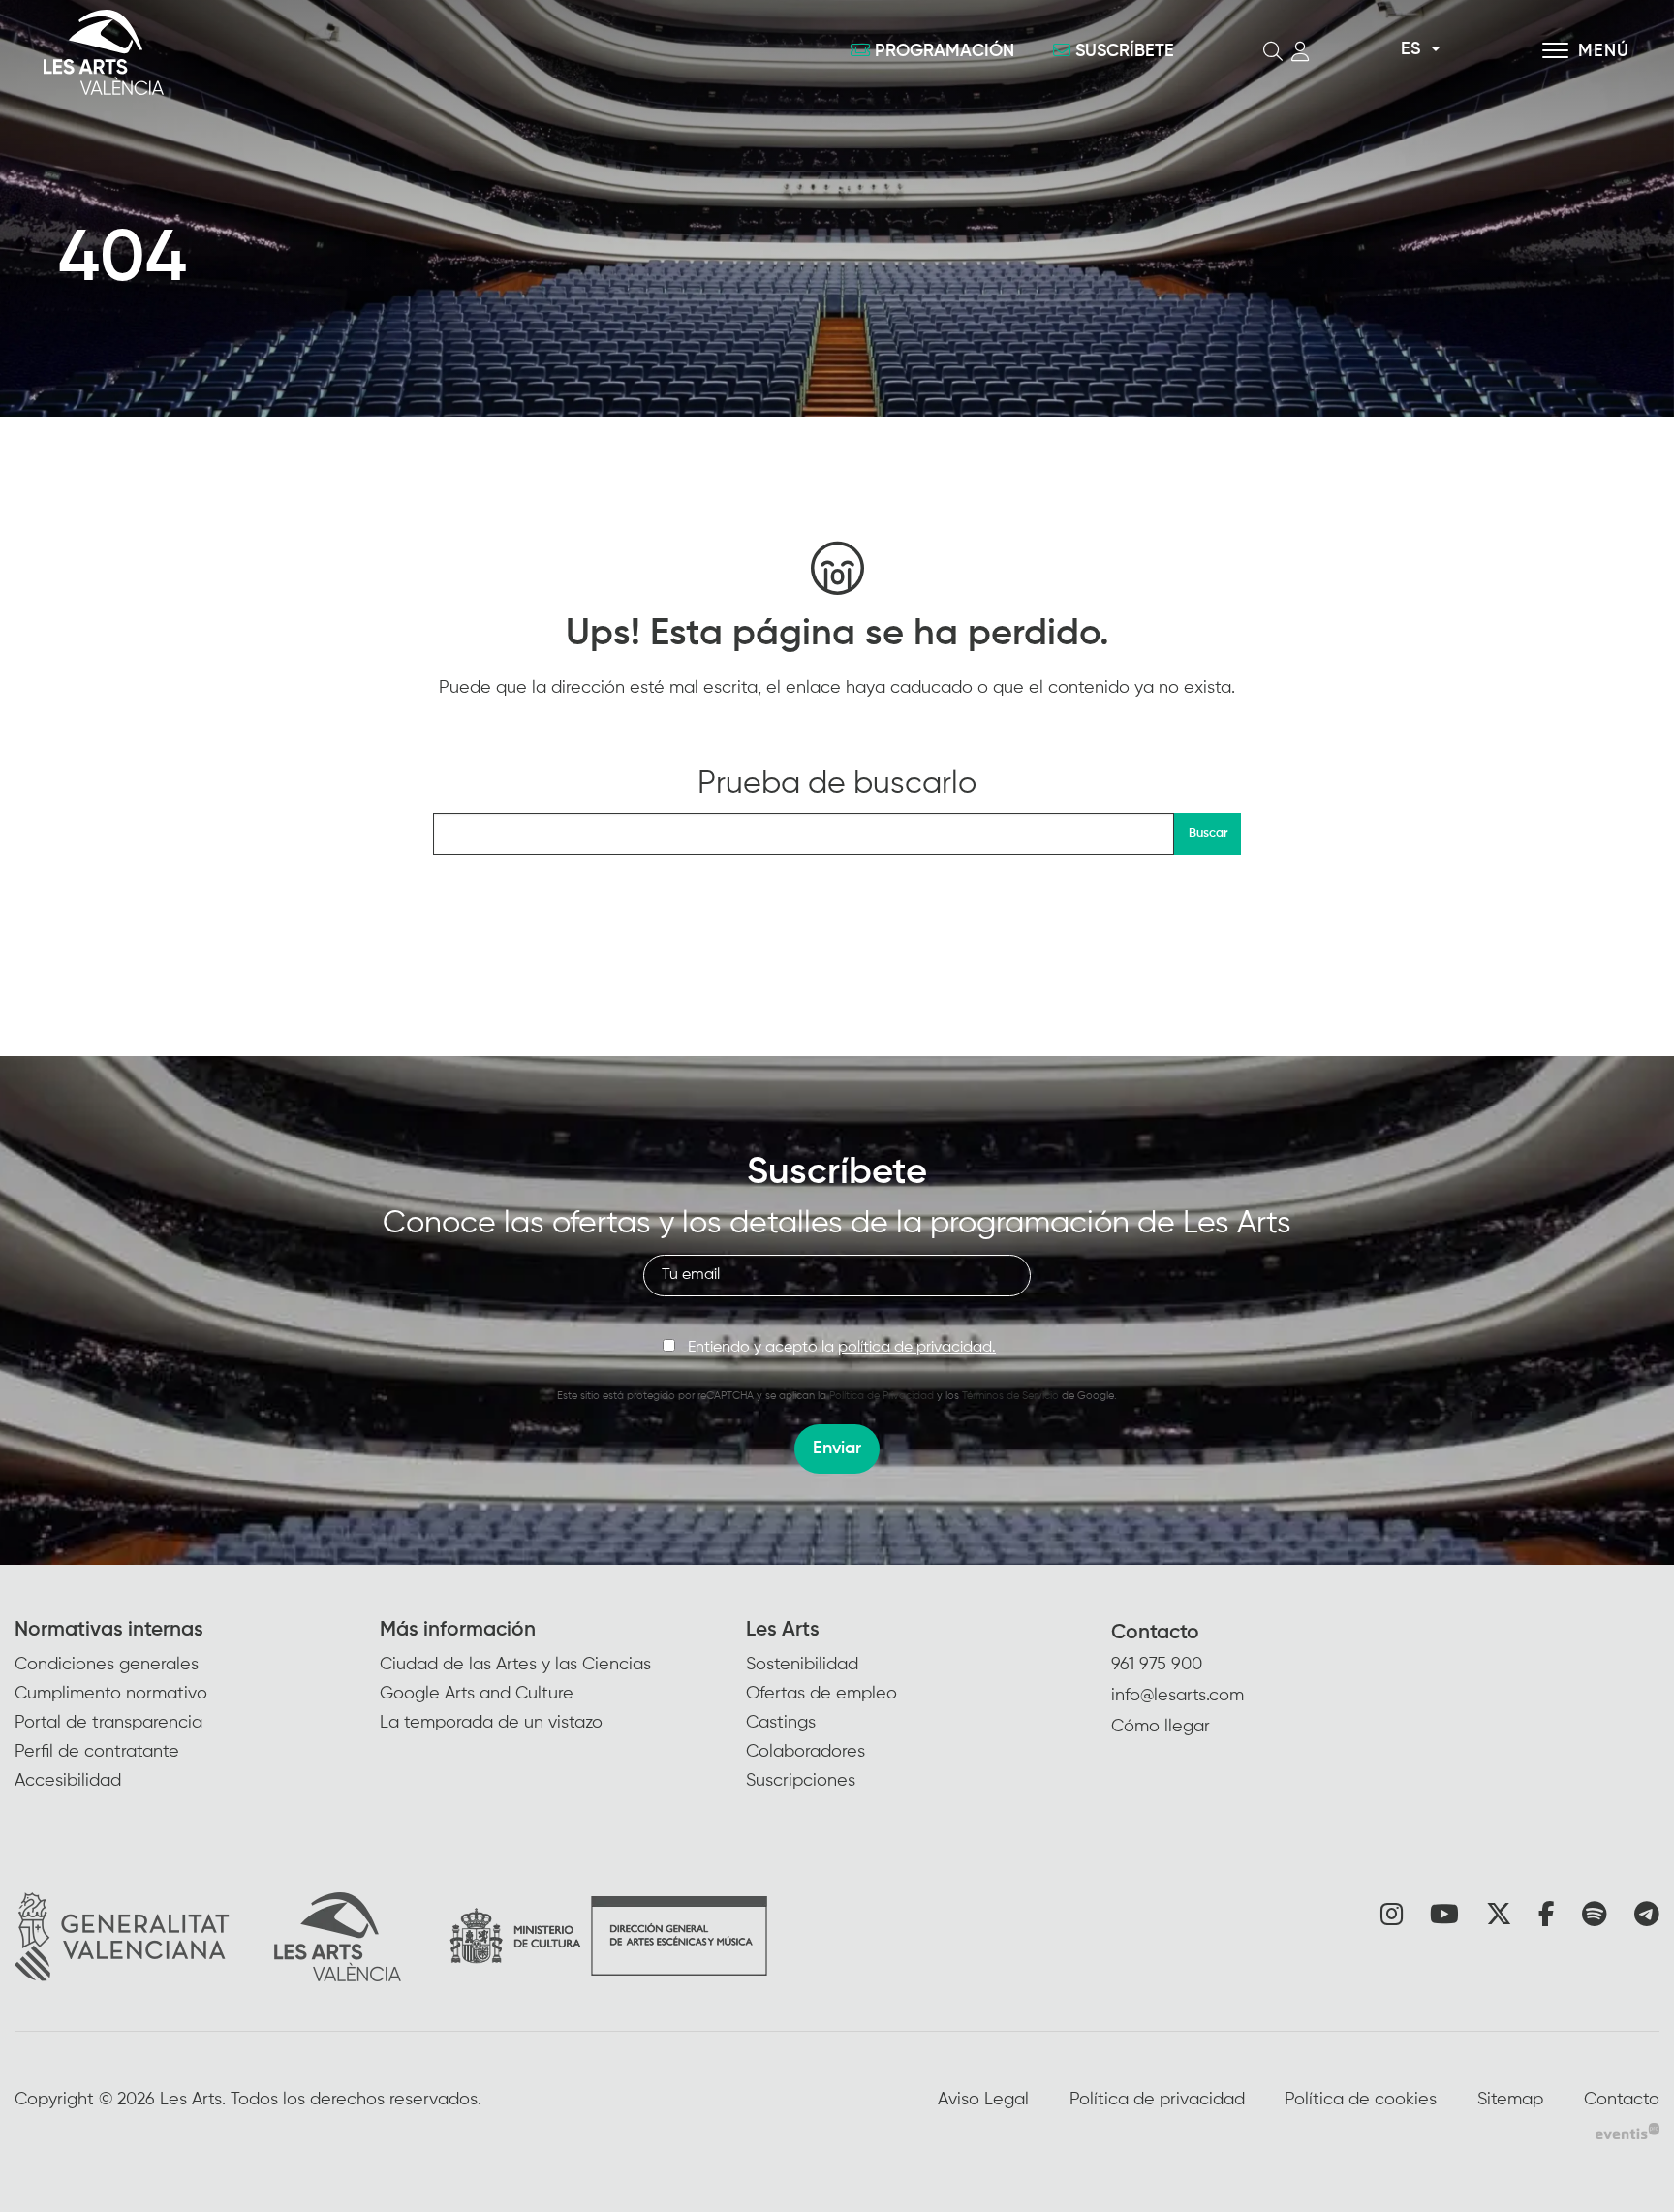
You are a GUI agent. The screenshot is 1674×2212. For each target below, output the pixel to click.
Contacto (1155, 1633)
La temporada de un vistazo (491, 1723)
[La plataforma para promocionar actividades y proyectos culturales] (1627, 2131)
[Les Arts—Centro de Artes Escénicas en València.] (298, 52)
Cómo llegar (1161, 1727)
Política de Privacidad (882, 1396)
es (1410, 49)
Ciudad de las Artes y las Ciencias (515, 1665)
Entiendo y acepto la (842, 1348)
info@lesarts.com (1178, 1696)
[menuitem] (197, 1707)
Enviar (837, 1449)
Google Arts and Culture (477, 1694)
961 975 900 (1157, 1665)
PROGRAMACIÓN (945, 51)
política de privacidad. (917, 1348)
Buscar (1208, 834)
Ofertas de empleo (821, 1694)
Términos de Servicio (1010, 1396)
